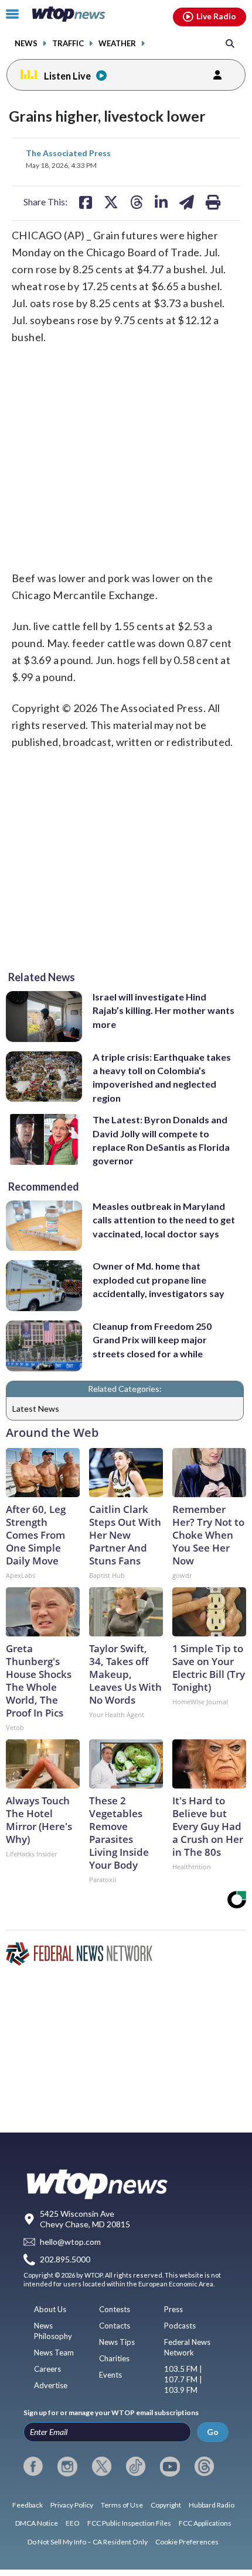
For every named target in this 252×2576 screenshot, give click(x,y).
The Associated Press (68, 153)
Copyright (166, 2505)
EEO (73, 2523)
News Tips (117, 2342)
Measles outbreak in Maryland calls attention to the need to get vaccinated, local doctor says (164, 1220)
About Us (50, 2309)
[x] (102, 2467)
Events (110, 2375)
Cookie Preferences (187, 2542)
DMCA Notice (37, 2523)
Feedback (28, 2505)
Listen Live (67, 76)
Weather (117, 44)
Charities (114, 2358)
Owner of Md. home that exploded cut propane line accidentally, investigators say (159, 1280)
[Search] (230, 43)
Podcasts (180, 2326)
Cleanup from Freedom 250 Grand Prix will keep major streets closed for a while (152, 1340)
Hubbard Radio (212, 2505)
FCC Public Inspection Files (129, 2523)
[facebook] (33, 2467)
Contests (115, 2309)
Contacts (115, 2326)
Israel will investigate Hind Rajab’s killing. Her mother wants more (164, 1010)
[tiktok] (136, 2467)
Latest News (36, 1409)
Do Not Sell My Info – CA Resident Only (88, 2542)
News (26, 44)
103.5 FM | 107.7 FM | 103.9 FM (183, 2379)
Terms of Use (122, 2505)
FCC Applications (205, 2523)
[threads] (204, 2467)
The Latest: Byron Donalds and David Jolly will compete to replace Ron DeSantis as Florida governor (161, 1140)
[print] (213, 202)
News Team (54, 2353)
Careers (47, 2369)
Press (173, 2309)
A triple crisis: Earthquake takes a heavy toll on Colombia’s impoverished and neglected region (162, 1077)
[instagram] (67, 2467)
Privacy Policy (72, 2505)
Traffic (68, 44)
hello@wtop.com (70, 2242)
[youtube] (170, 2467)
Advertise (51, 2385)
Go (213, 2432)
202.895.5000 (65, 2260)
